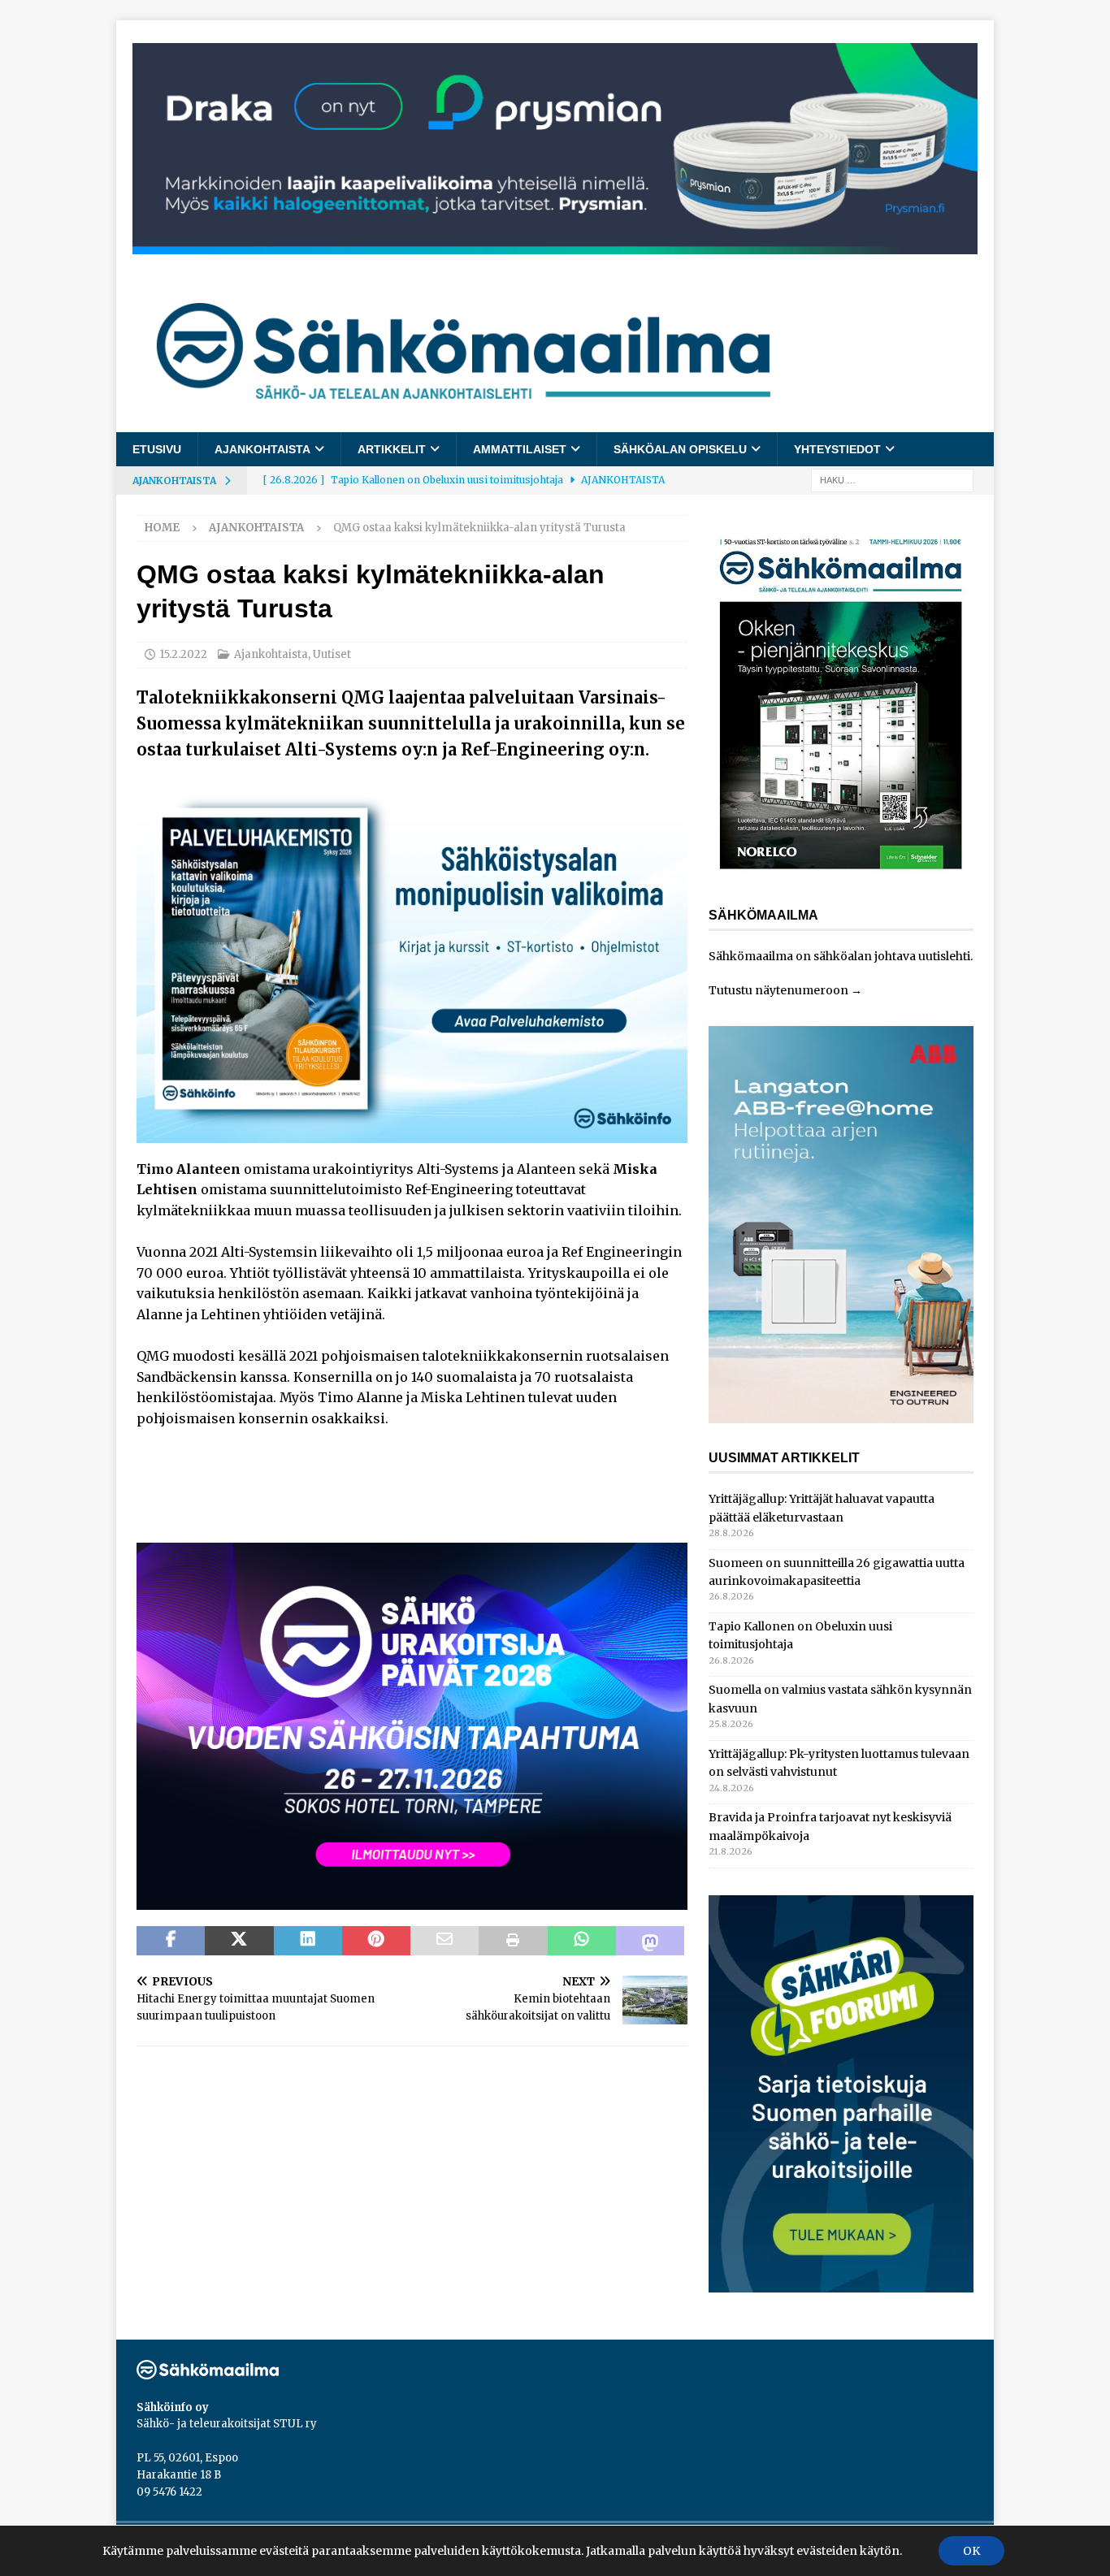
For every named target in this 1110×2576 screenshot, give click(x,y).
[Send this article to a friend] (444, 1941)
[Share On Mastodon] (650, 1941)
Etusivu (157, 449)
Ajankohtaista (262, 449)
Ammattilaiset (520, 449)
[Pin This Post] (376, 1941)
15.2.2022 (183, 654)
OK (971, 2551)
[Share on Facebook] (171, 1941)
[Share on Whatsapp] (582, 1941)
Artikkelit (392, 449)
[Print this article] (513, 1941)
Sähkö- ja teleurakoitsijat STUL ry (227, 2424)
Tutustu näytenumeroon (778, 990)
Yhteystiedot (837, 449)
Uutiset (332, 654)
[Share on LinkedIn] (308, 1941)
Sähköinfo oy (173, 2407)
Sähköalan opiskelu (680, 449)
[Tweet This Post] (239, 1941)
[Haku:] (892, 480)
